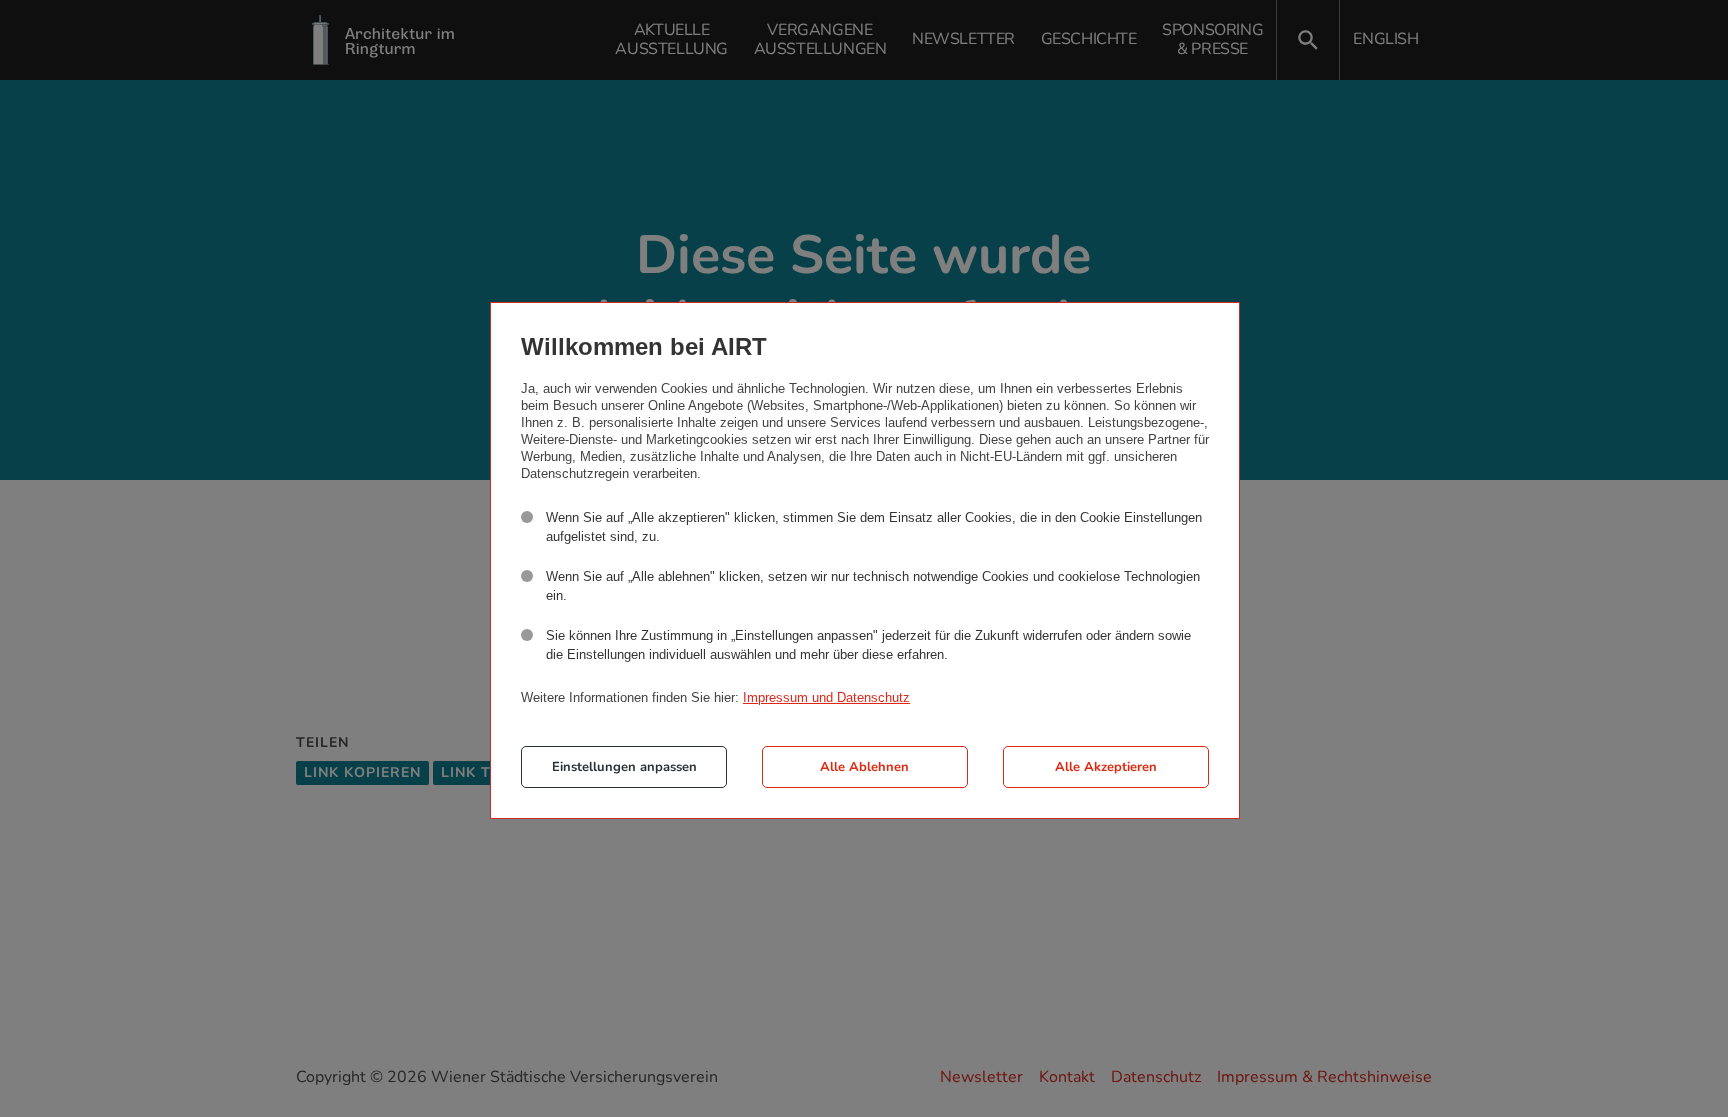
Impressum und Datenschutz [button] (826, 697)
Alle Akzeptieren (1106, 767)
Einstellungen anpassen (624, 767)
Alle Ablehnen (864, 767)
